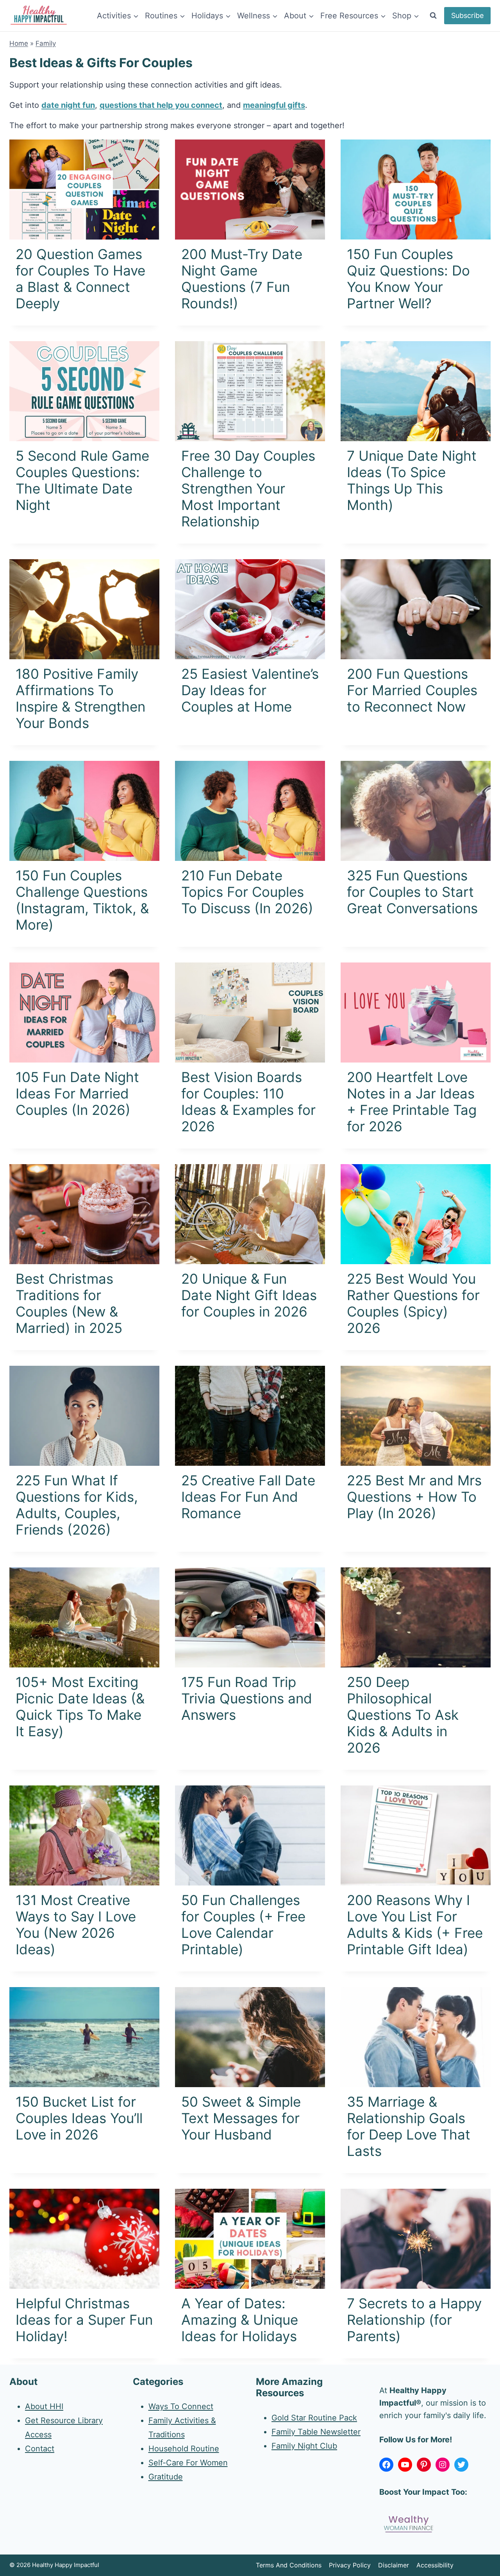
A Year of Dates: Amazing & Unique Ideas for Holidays (240, 2320)
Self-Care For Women (188, 2463)
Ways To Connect (181, 2406)
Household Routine (184, 2449)
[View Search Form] (433, 16)
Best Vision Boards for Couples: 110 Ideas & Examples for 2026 (248, 1102)
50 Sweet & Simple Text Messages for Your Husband (241, 2118)
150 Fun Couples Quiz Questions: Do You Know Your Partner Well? (408, 279)
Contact (40, 2449)
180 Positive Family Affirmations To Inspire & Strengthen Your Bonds (80, 698)
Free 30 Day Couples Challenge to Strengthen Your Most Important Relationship (248, 488)
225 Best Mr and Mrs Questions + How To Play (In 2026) (414, 1497)
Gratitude (166, 2477)
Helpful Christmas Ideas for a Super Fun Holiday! (84, 2320)
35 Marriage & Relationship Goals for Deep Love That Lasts (409, 2126)
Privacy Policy (350, 2565)
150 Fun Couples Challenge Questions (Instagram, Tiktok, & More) (82, 900)
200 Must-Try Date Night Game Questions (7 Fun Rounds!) (242, 279)
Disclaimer (394, 2565)
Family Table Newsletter (316, 2431)
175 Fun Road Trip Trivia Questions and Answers (247, 1698)
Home (19, 43)
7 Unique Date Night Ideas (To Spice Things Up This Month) (412, 480)
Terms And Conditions (289, 2565)
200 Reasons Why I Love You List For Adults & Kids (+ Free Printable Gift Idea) (415, 1925)
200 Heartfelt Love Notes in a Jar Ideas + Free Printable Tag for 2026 (412, 1102)
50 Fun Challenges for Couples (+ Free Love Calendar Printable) (243, 1925)
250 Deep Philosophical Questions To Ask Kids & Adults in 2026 (403, 1715)
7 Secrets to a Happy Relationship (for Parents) (414, 2320)
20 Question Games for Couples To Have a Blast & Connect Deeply (80, 279)
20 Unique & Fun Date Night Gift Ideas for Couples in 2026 (249, 1295)
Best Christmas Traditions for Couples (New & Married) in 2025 (69, 1303)
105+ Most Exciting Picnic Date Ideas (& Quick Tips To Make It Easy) (80, 1707)
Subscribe (467, 15)
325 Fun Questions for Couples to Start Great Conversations (412, 892)
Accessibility (435, 2565)
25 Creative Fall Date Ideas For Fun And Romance (248, 1497)
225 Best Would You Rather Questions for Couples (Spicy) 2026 (413, 1303)
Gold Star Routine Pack (314, 2417)
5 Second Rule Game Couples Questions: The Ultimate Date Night (82, 480)
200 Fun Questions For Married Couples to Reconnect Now (412, 690)
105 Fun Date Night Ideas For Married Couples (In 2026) (77, 1093)
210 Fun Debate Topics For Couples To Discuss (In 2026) (247, 892)
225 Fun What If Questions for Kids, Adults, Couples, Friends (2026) (77, 1505)
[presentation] (84, 190)
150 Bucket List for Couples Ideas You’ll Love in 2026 (79, 2118)
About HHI (44, 2406)
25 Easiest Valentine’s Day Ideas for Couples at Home (250, 690)
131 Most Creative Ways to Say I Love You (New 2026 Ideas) (76, 1925)
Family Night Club (304, 2445)
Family (46, 43)
